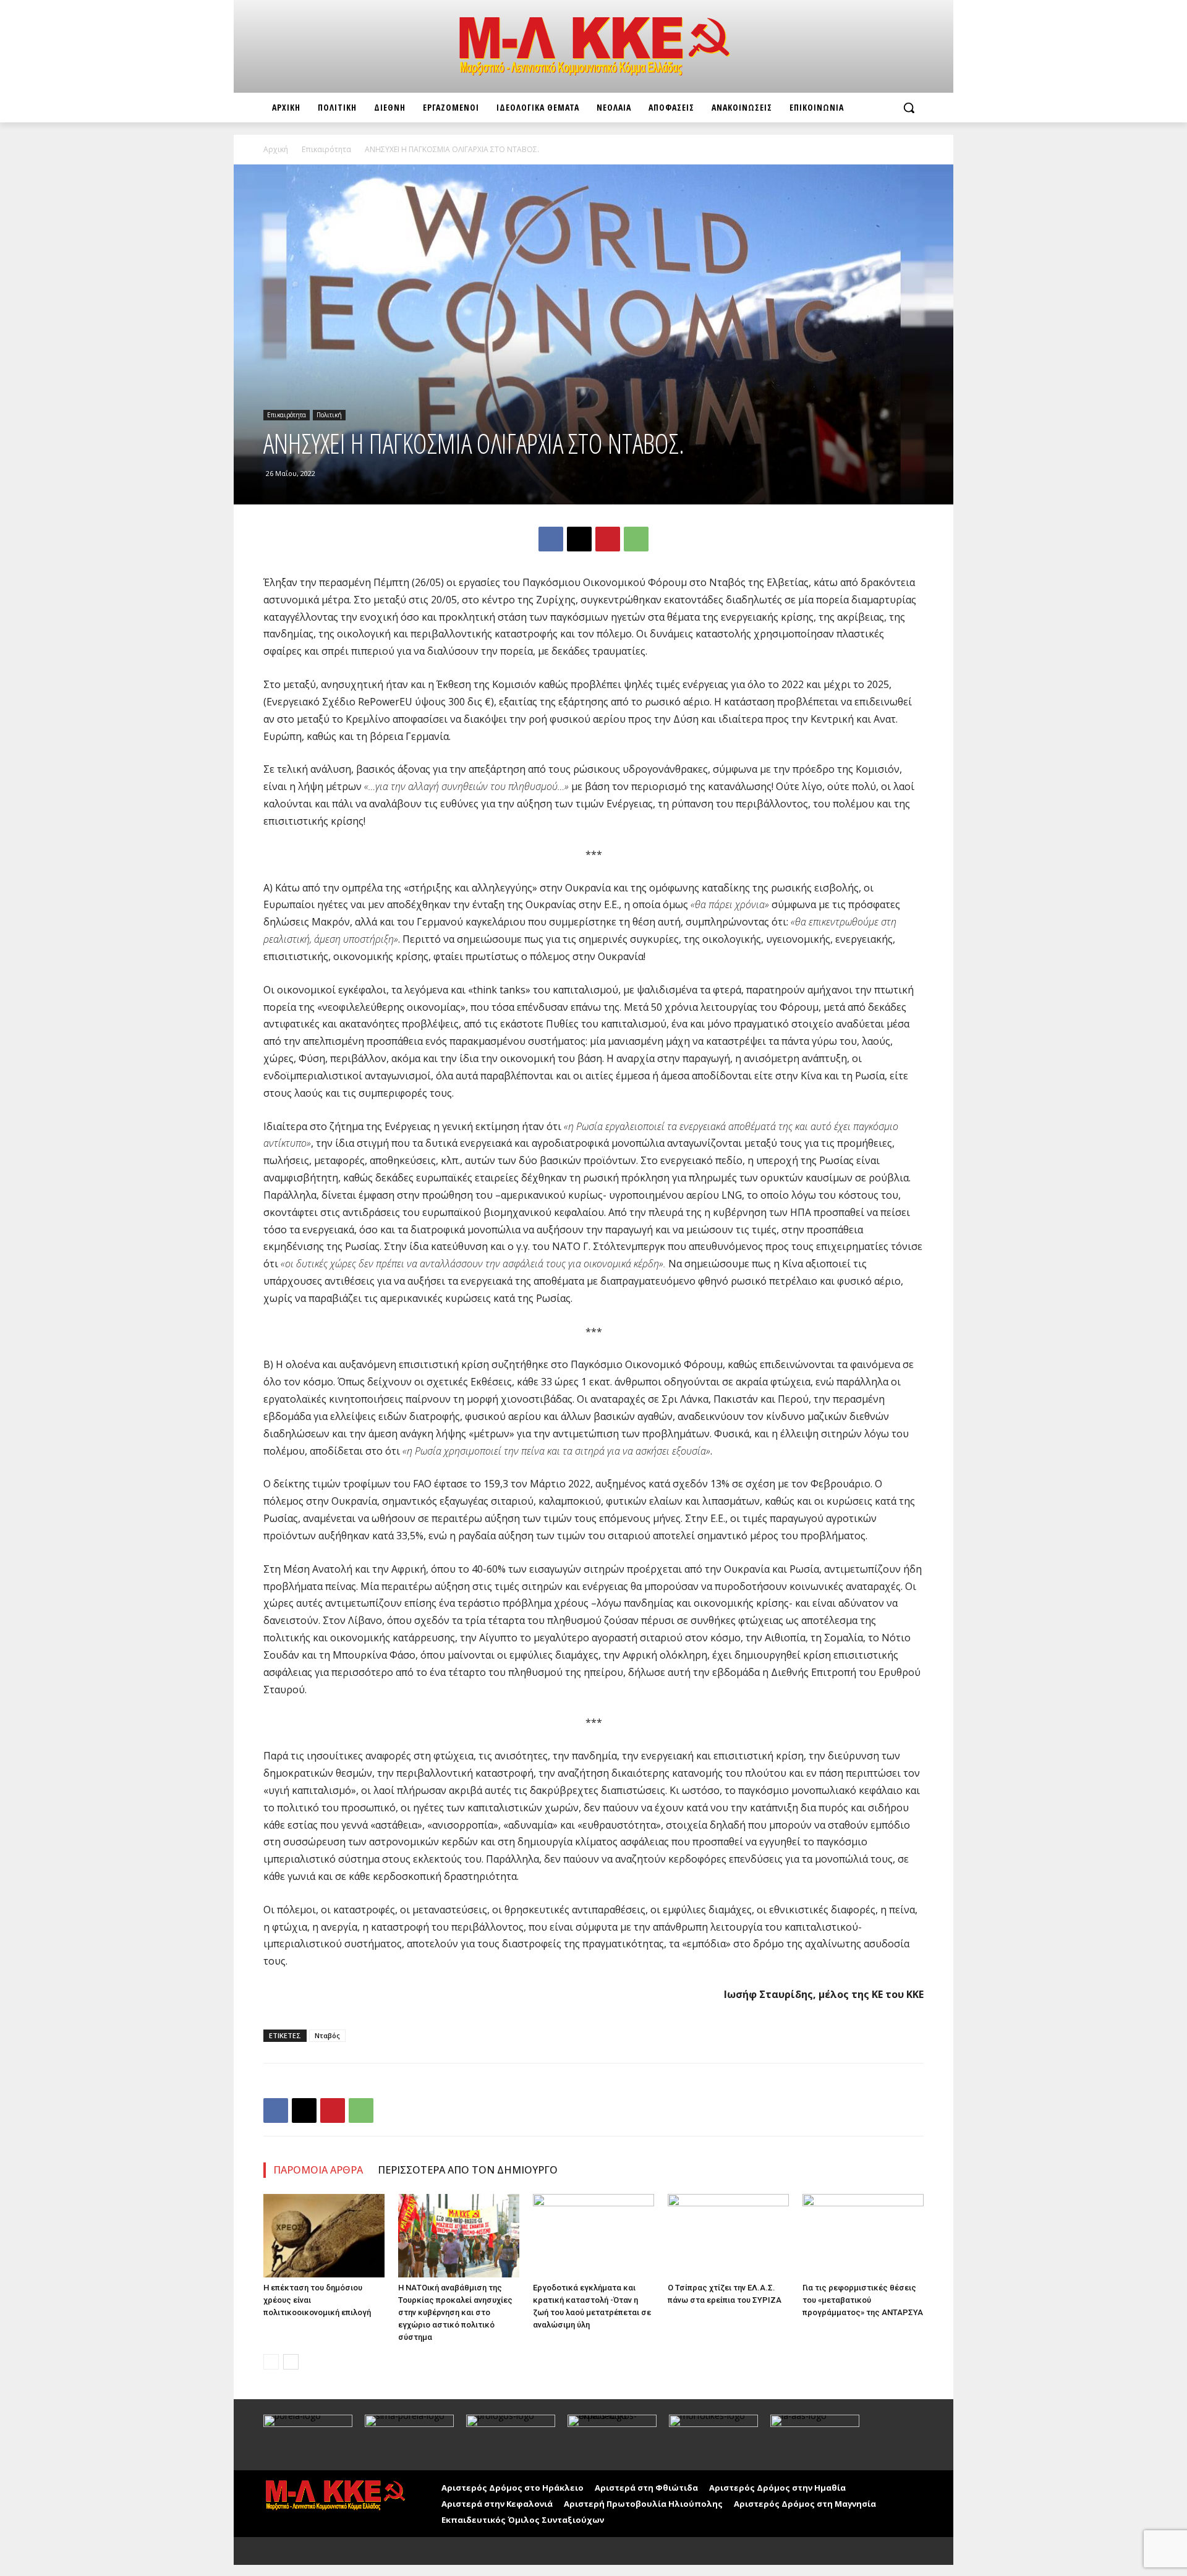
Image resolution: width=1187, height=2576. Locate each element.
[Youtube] (302, 2551)
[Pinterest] (608, 539)
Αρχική (276, 149)
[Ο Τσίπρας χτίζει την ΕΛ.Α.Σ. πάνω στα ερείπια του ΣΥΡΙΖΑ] (728, 2236)
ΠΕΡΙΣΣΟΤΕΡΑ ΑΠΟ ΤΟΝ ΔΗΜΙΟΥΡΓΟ (468, 2170)
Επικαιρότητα (326, 149)
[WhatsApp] (636, 539)
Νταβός (327, 2035)
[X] (579, 539)
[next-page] (291, 2362)
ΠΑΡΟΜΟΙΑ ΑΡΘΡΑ (318, 2170)
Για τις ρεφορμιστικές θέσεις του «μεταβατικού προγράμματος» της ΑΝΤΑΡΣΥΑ (863, 2300)
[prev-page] (271, 2362)
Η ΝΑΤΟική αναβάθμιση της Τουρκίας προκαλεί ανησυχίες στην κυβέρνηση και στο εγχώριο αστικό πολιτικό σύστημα (455, 2312)
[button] (909, 108)
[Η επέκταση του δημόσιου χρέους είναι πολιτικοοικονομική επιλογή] (324, 2236)
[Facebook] (551, 539)
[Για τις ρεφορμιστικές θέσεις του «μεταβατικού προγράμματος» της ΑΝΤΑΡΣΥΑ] (863, 2236)
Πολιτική (329, 415)
